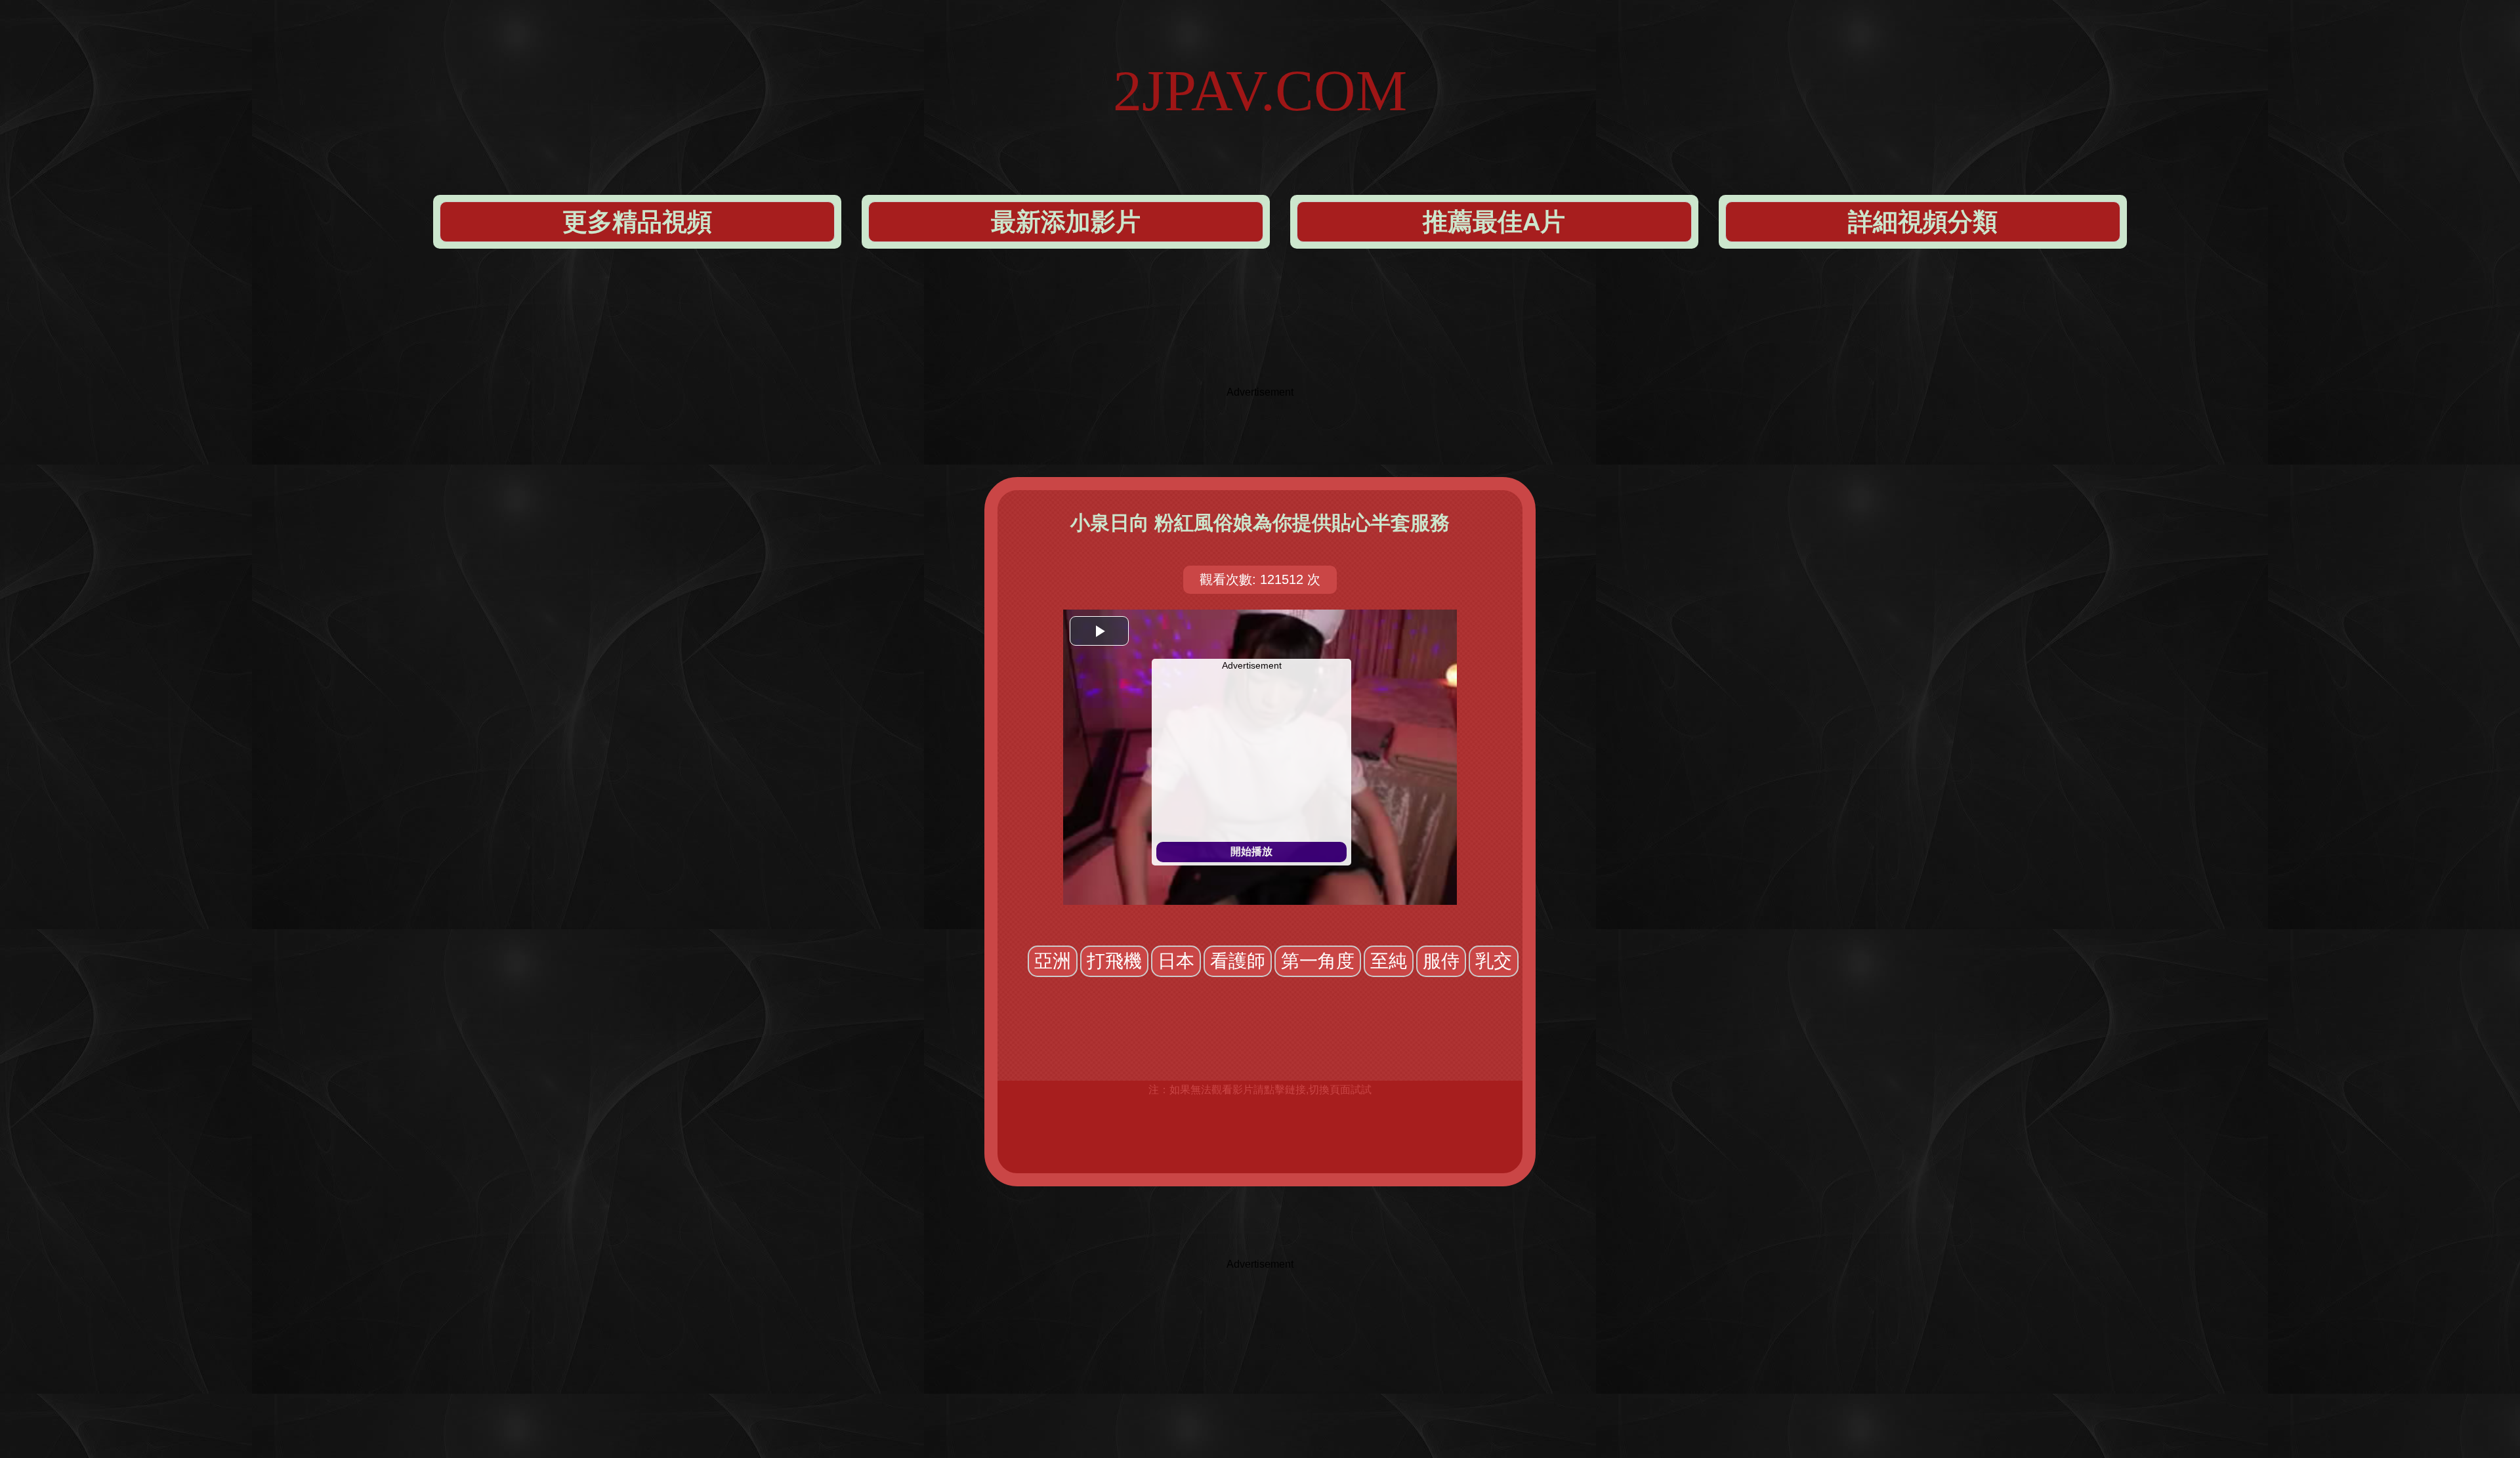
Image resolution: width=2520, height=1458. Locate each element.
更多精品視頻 (637, 222)
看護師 (1238, 961)
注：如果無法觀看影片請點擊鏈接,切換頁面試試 (1260, 1090)
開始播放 (1251, 851)
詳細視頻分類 (1923, 222)
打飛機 (1114, 961)
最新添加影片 (1066, 222)
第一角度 (1318, 961)
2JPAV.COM (1260, 91)
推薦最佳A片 (1494, 222)
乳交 (1494, 961)
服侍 (1441, 961)
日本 (1176, 961)
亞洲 (1053, 961)
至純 (1389, 961)
